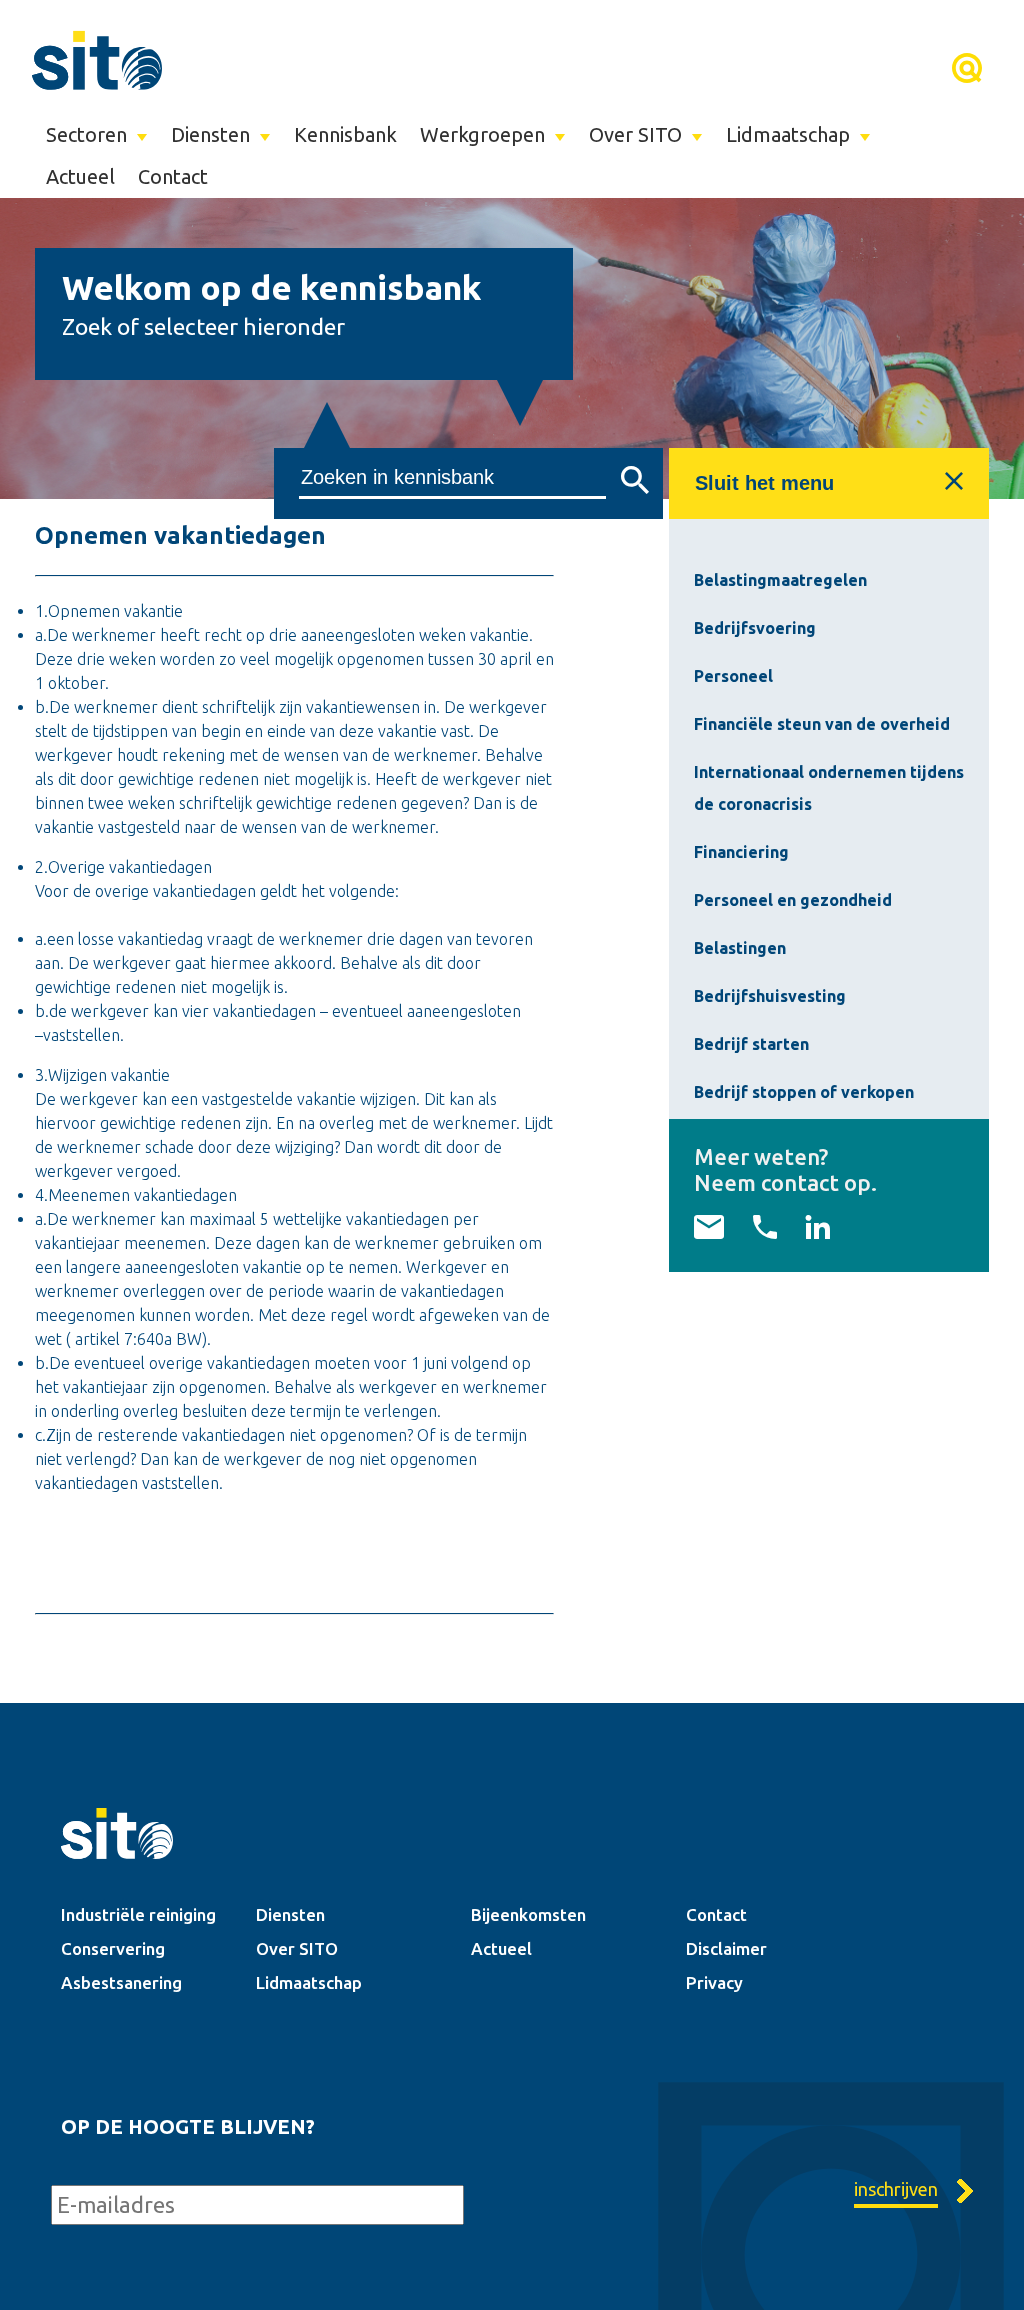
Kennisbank (345, 134)
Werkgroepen (482, 134)
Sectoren (86, 134)
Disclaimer (726, 1948)
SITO (97, 60)
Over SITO (635, 134)
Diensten (210, 134)
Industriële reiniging (138, 1914)
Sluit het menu (764, 483)
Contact (173, 176)
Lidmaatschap (788, 134)
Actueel (80, 176)
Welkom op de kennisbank (271, 287)
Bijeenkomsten (528, 1914)
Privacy (714, 1982)
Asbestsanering (121, 1982)
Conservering (113, 1948)
